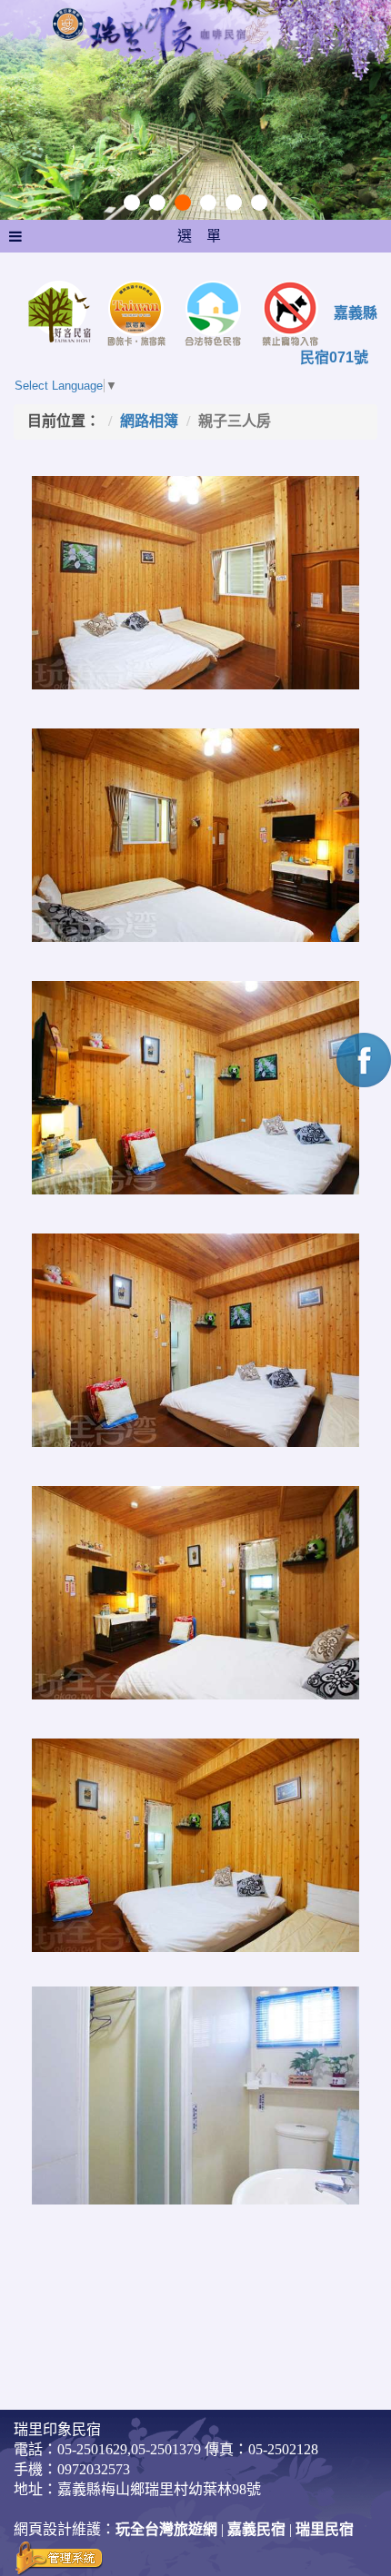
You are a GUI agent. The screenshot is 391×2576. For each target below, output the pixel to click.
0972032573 (94, 2469)
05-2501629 (92, 2449)
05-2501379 (166, 2449)
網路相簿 (149, 421)
